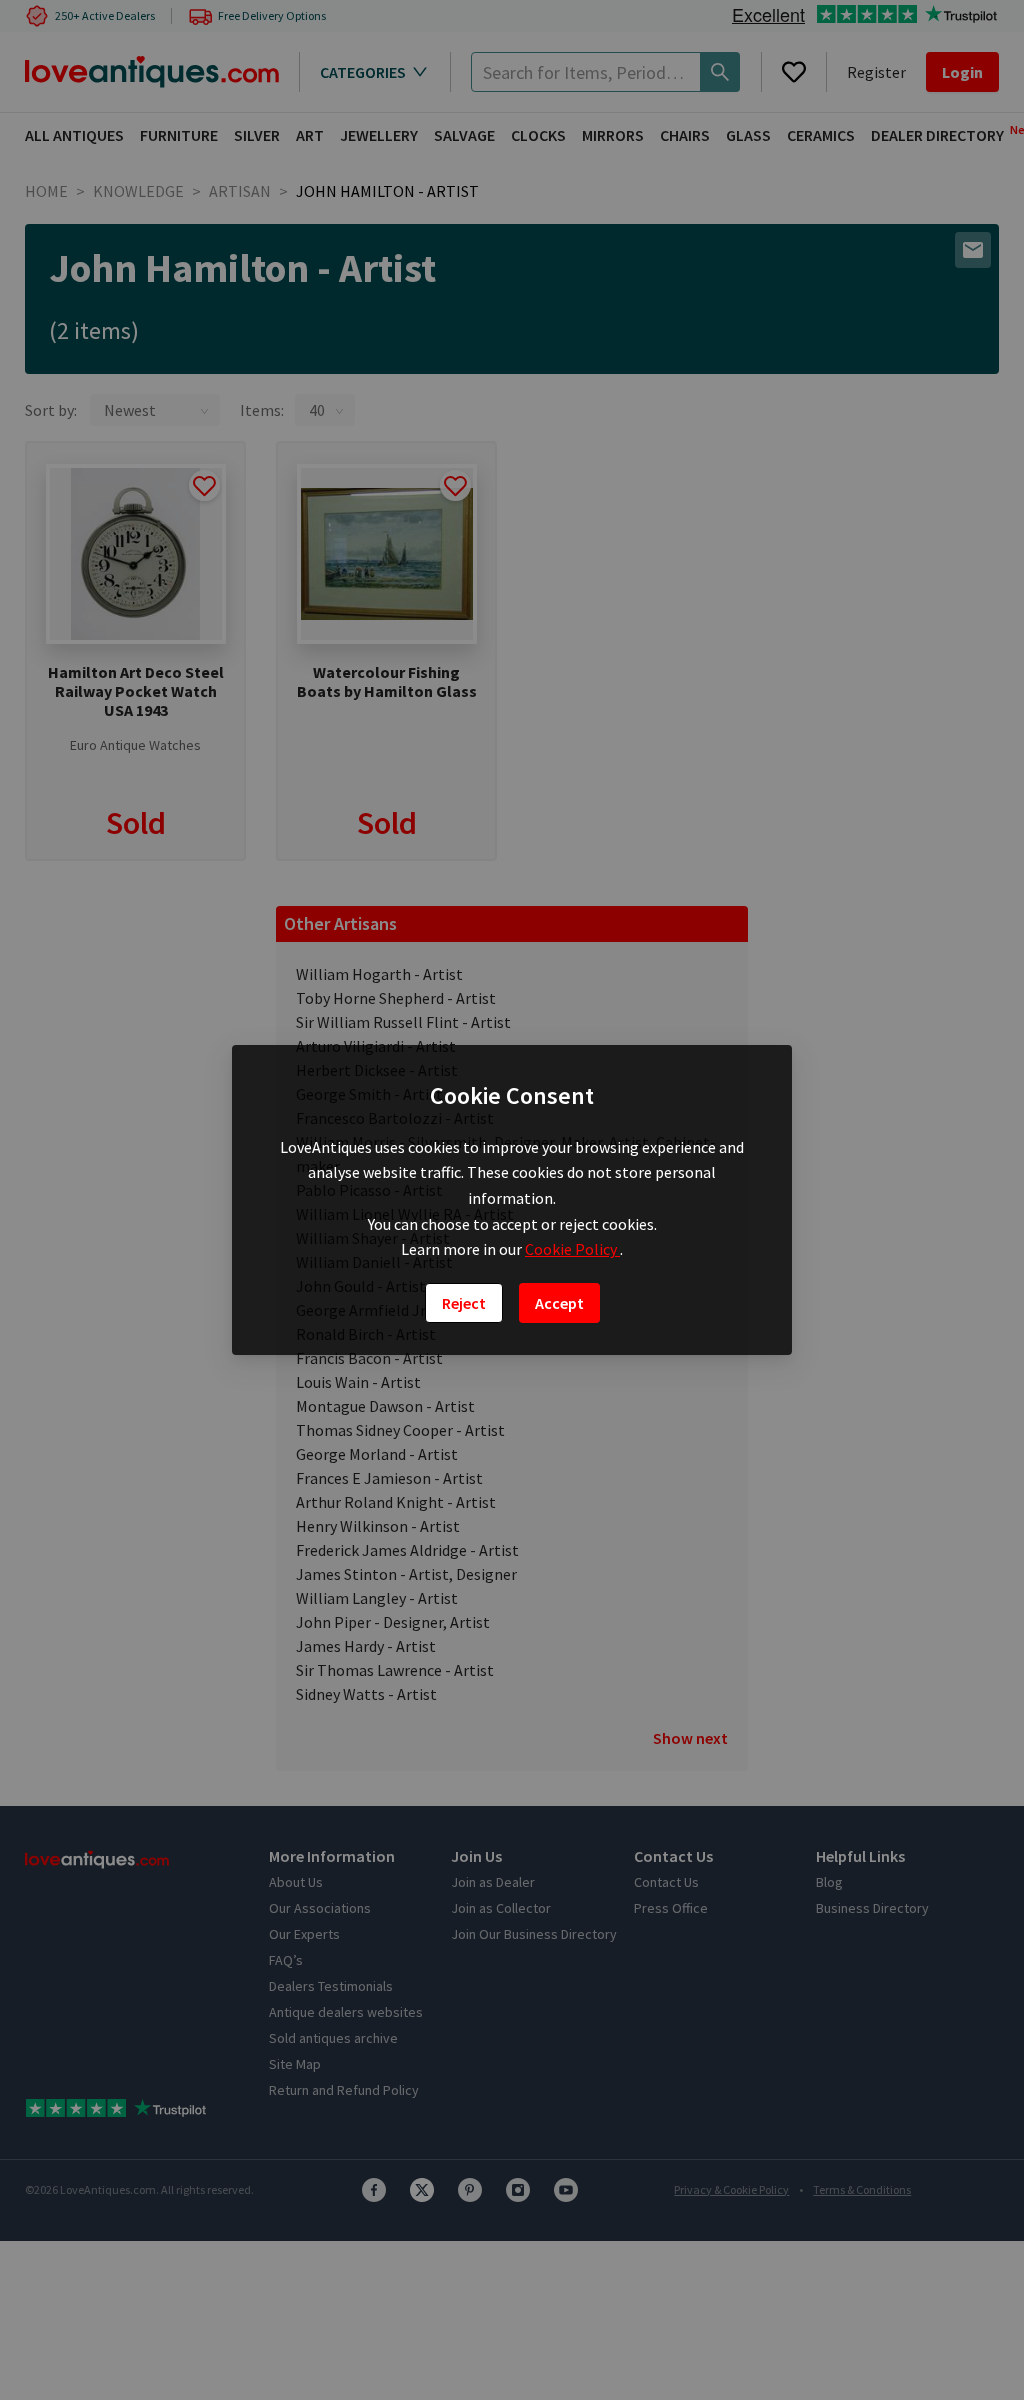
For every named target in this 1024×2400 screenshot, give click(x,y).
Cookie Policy (572, 1249)
